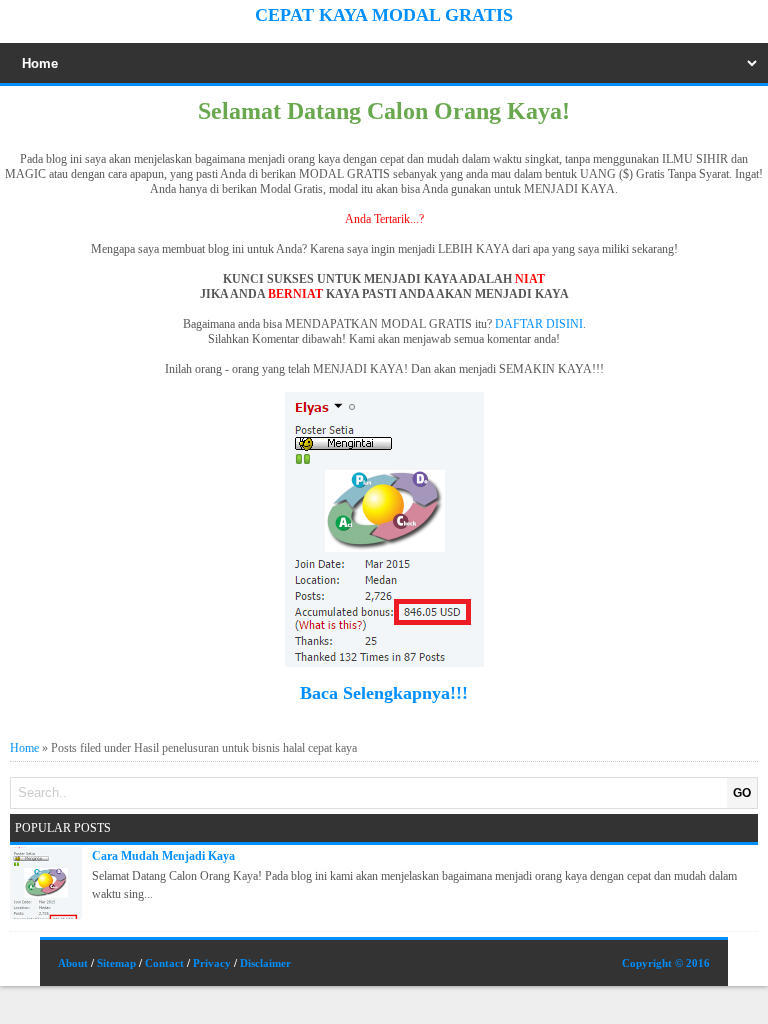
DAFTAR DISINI (539, 324)
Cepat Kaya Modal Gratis (384, 15)
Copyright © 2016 (666, 963)
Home (24, 748)
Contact (164, 963)
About (73, 963)
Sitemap (116, 963)
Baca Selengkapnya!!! (384, 693)
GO (742, 793)
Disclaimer (265, 963)
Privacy (212, 963)
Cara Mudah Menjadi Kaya (163, 856)
